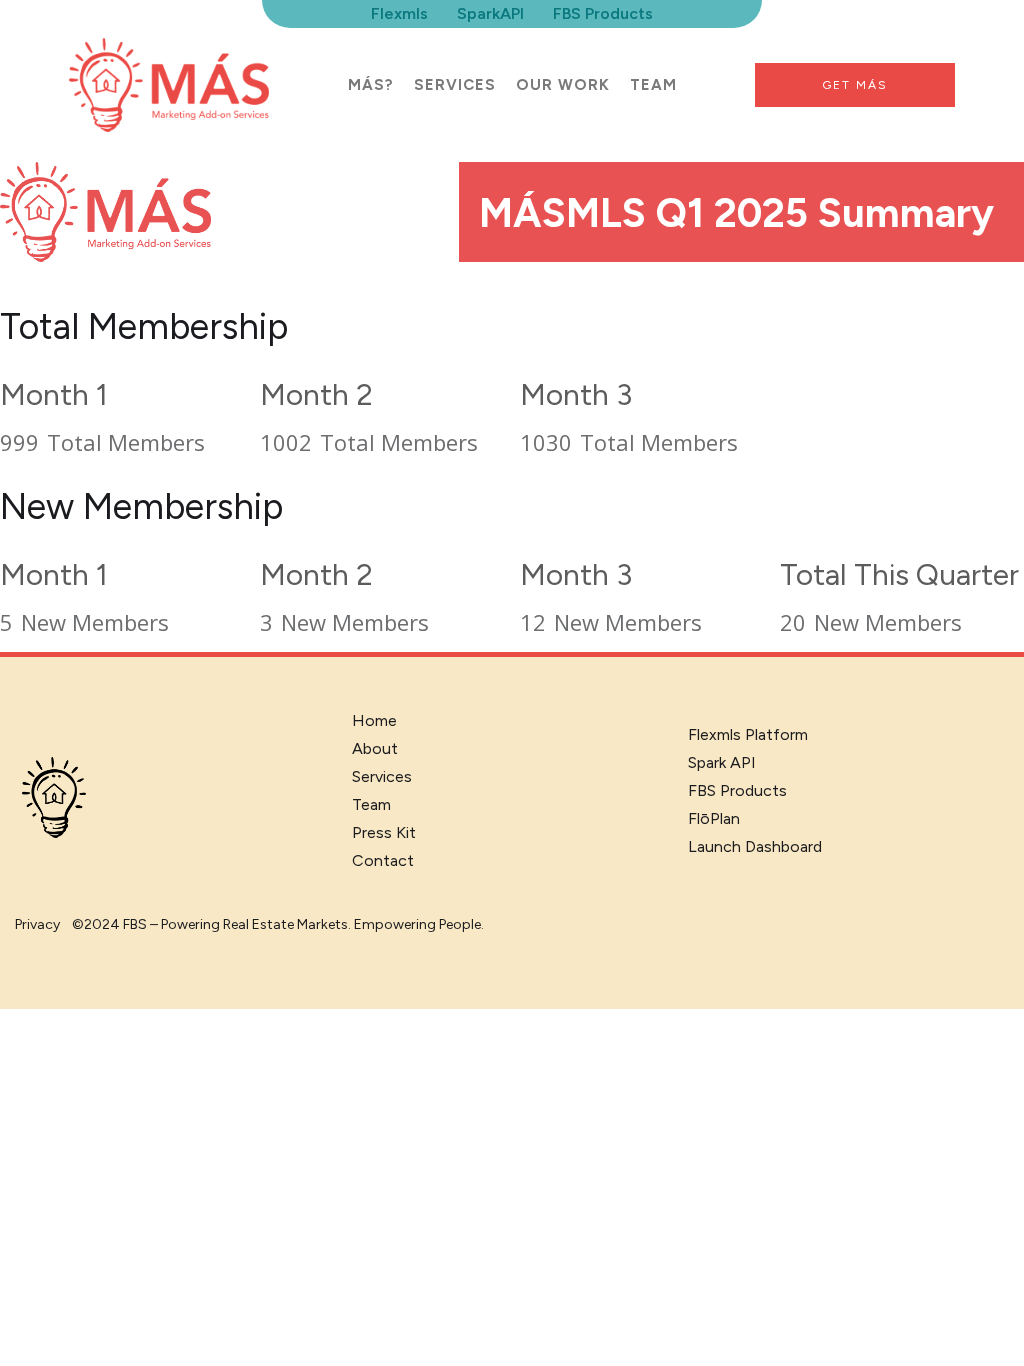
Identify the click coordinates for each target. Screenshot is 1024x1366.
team (653, 85)
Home (374, 720)
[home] (169, 85)
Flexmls (399, 13)
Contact (383, 860)
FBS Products (603, 13)
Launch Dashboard (755, 846)
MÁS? (371, 85)
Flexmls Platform (748, 734)
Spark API (722, 762)
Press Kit (384, 832)
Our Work (563, 85)
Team (371, 804)
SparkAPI (490, 13)
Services (455, 85)
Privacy (37, 924)
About (375, 748)
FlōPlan (714, 818)
